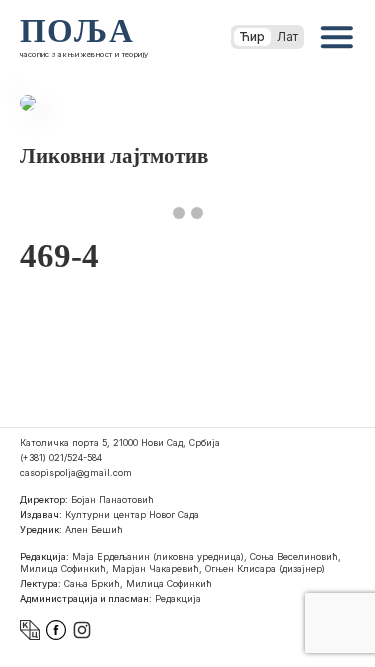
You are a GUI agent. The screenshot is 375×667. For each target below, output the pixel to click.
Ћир (252, 36)
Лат (287, 36)
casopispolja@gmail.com (76, 472)
